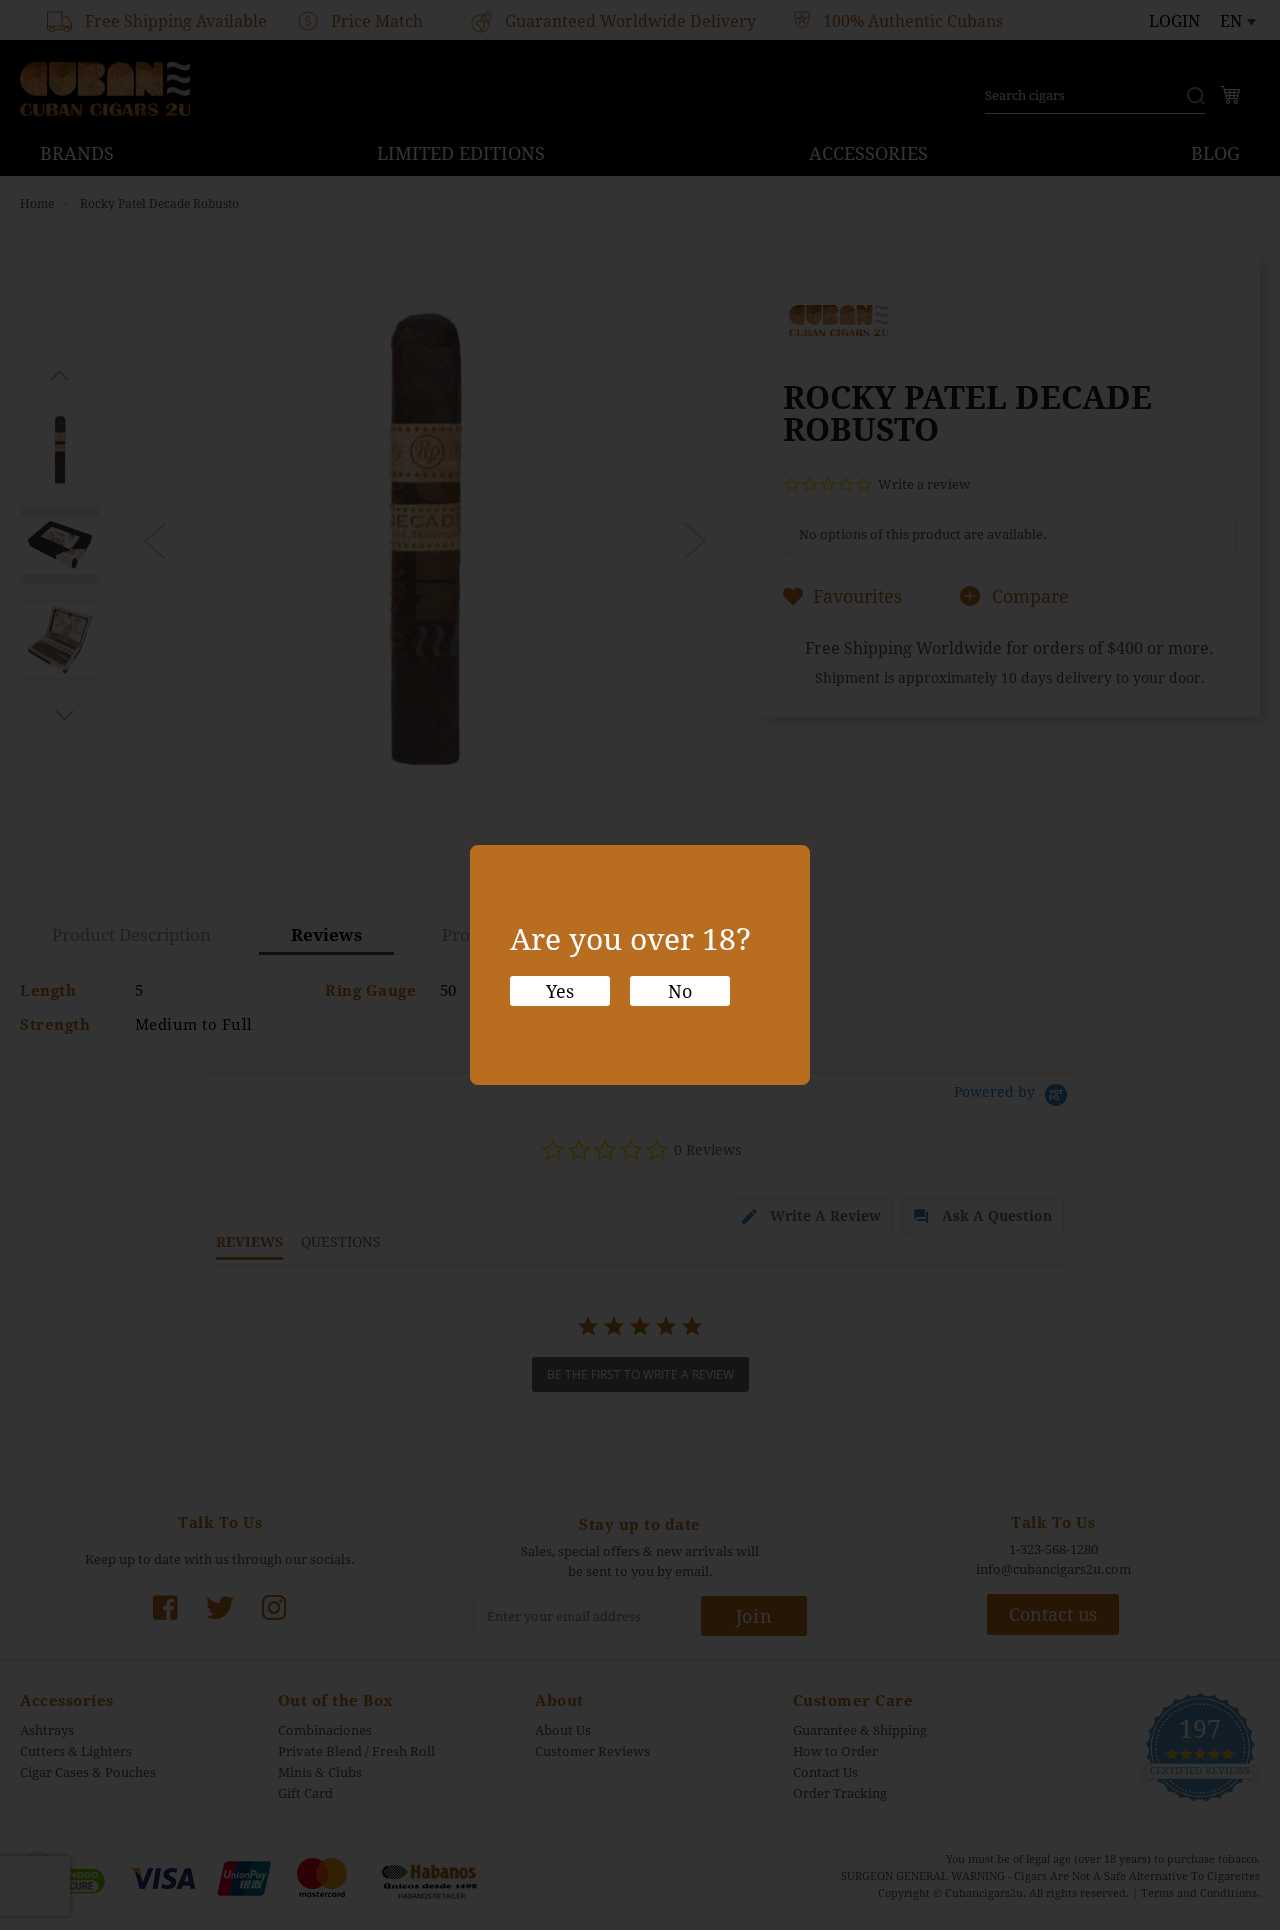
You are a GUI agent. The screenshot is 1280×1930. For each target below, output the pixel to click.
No (680, 991)
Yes (560, 991)
